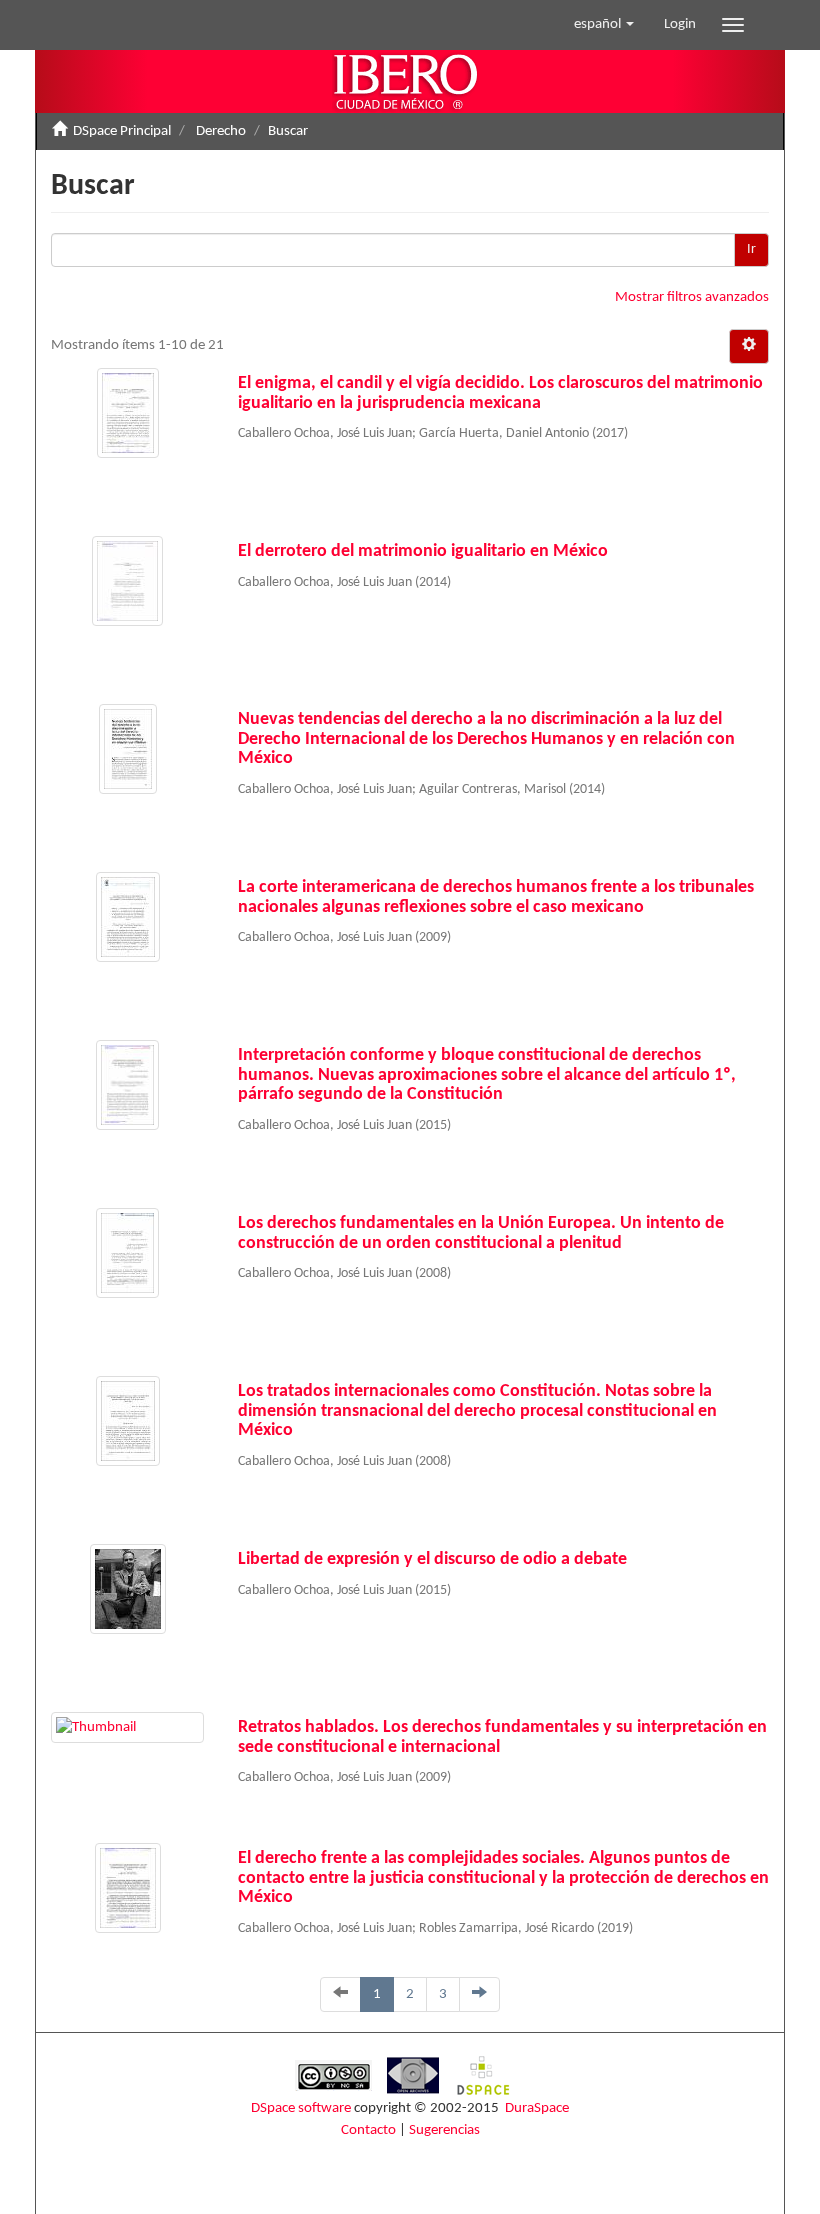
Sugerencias (444, 2130)
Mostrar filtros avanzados (692, 297)
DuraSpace (537, 2108)
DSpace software (301, 2108)
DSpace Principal (122, 131)
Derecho (221, 131)
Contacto (368, 2130)
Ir (751, 249)
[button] (604, 25)
